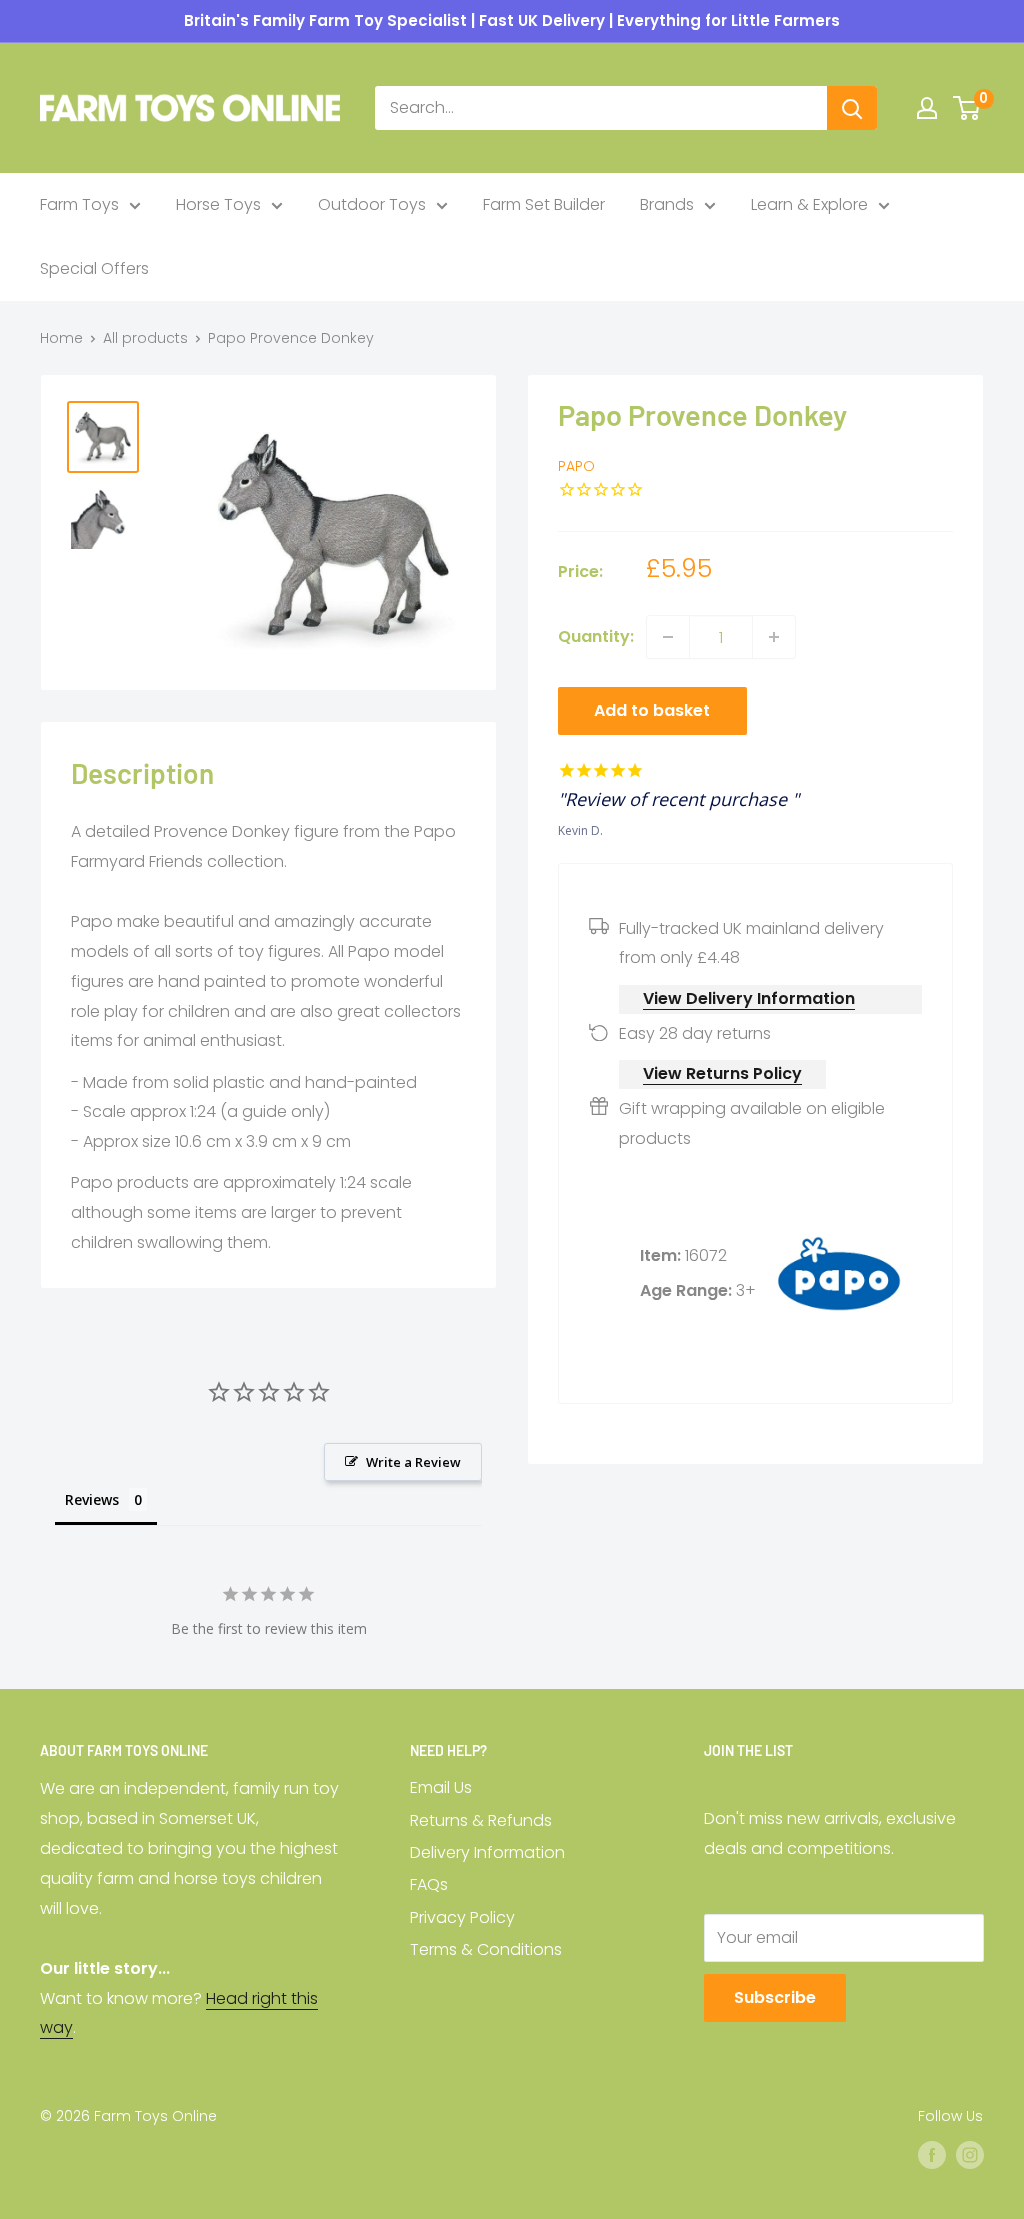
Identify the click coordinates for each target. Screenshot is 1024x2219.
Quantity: (596, 636)
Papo (576, 466)
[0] (967, 108)
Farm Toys (79, 204)
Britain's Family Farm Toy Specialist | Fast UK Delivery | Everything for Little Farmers (512, 20)
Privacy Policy (462, 1917)
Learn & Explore (809, 204)
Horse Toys (218, 204)
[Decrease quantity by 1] (668, 637)
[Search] (852, 108)
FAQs (429, 1884)
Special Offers (94, 268)
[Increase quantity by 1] (774, 637)
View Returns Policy (722, 1073)
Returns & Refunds (481, 1820)
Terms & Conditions (486, 1949)
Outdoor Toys (372, 204)
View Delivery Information (749, 998)
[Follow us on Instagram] (970, 2155)
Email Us (441, 1787)
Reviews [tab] (92, 1499)
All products (145, 338)
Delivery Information (487, 1852)
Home (61, 338)
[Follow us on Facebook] (932, 2155)
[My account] (927, 108)
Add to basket (652, 710)
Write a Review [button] (413, 1462)
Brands (667, 204)
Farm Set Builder (544, 204)
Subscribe (775, 1997)
